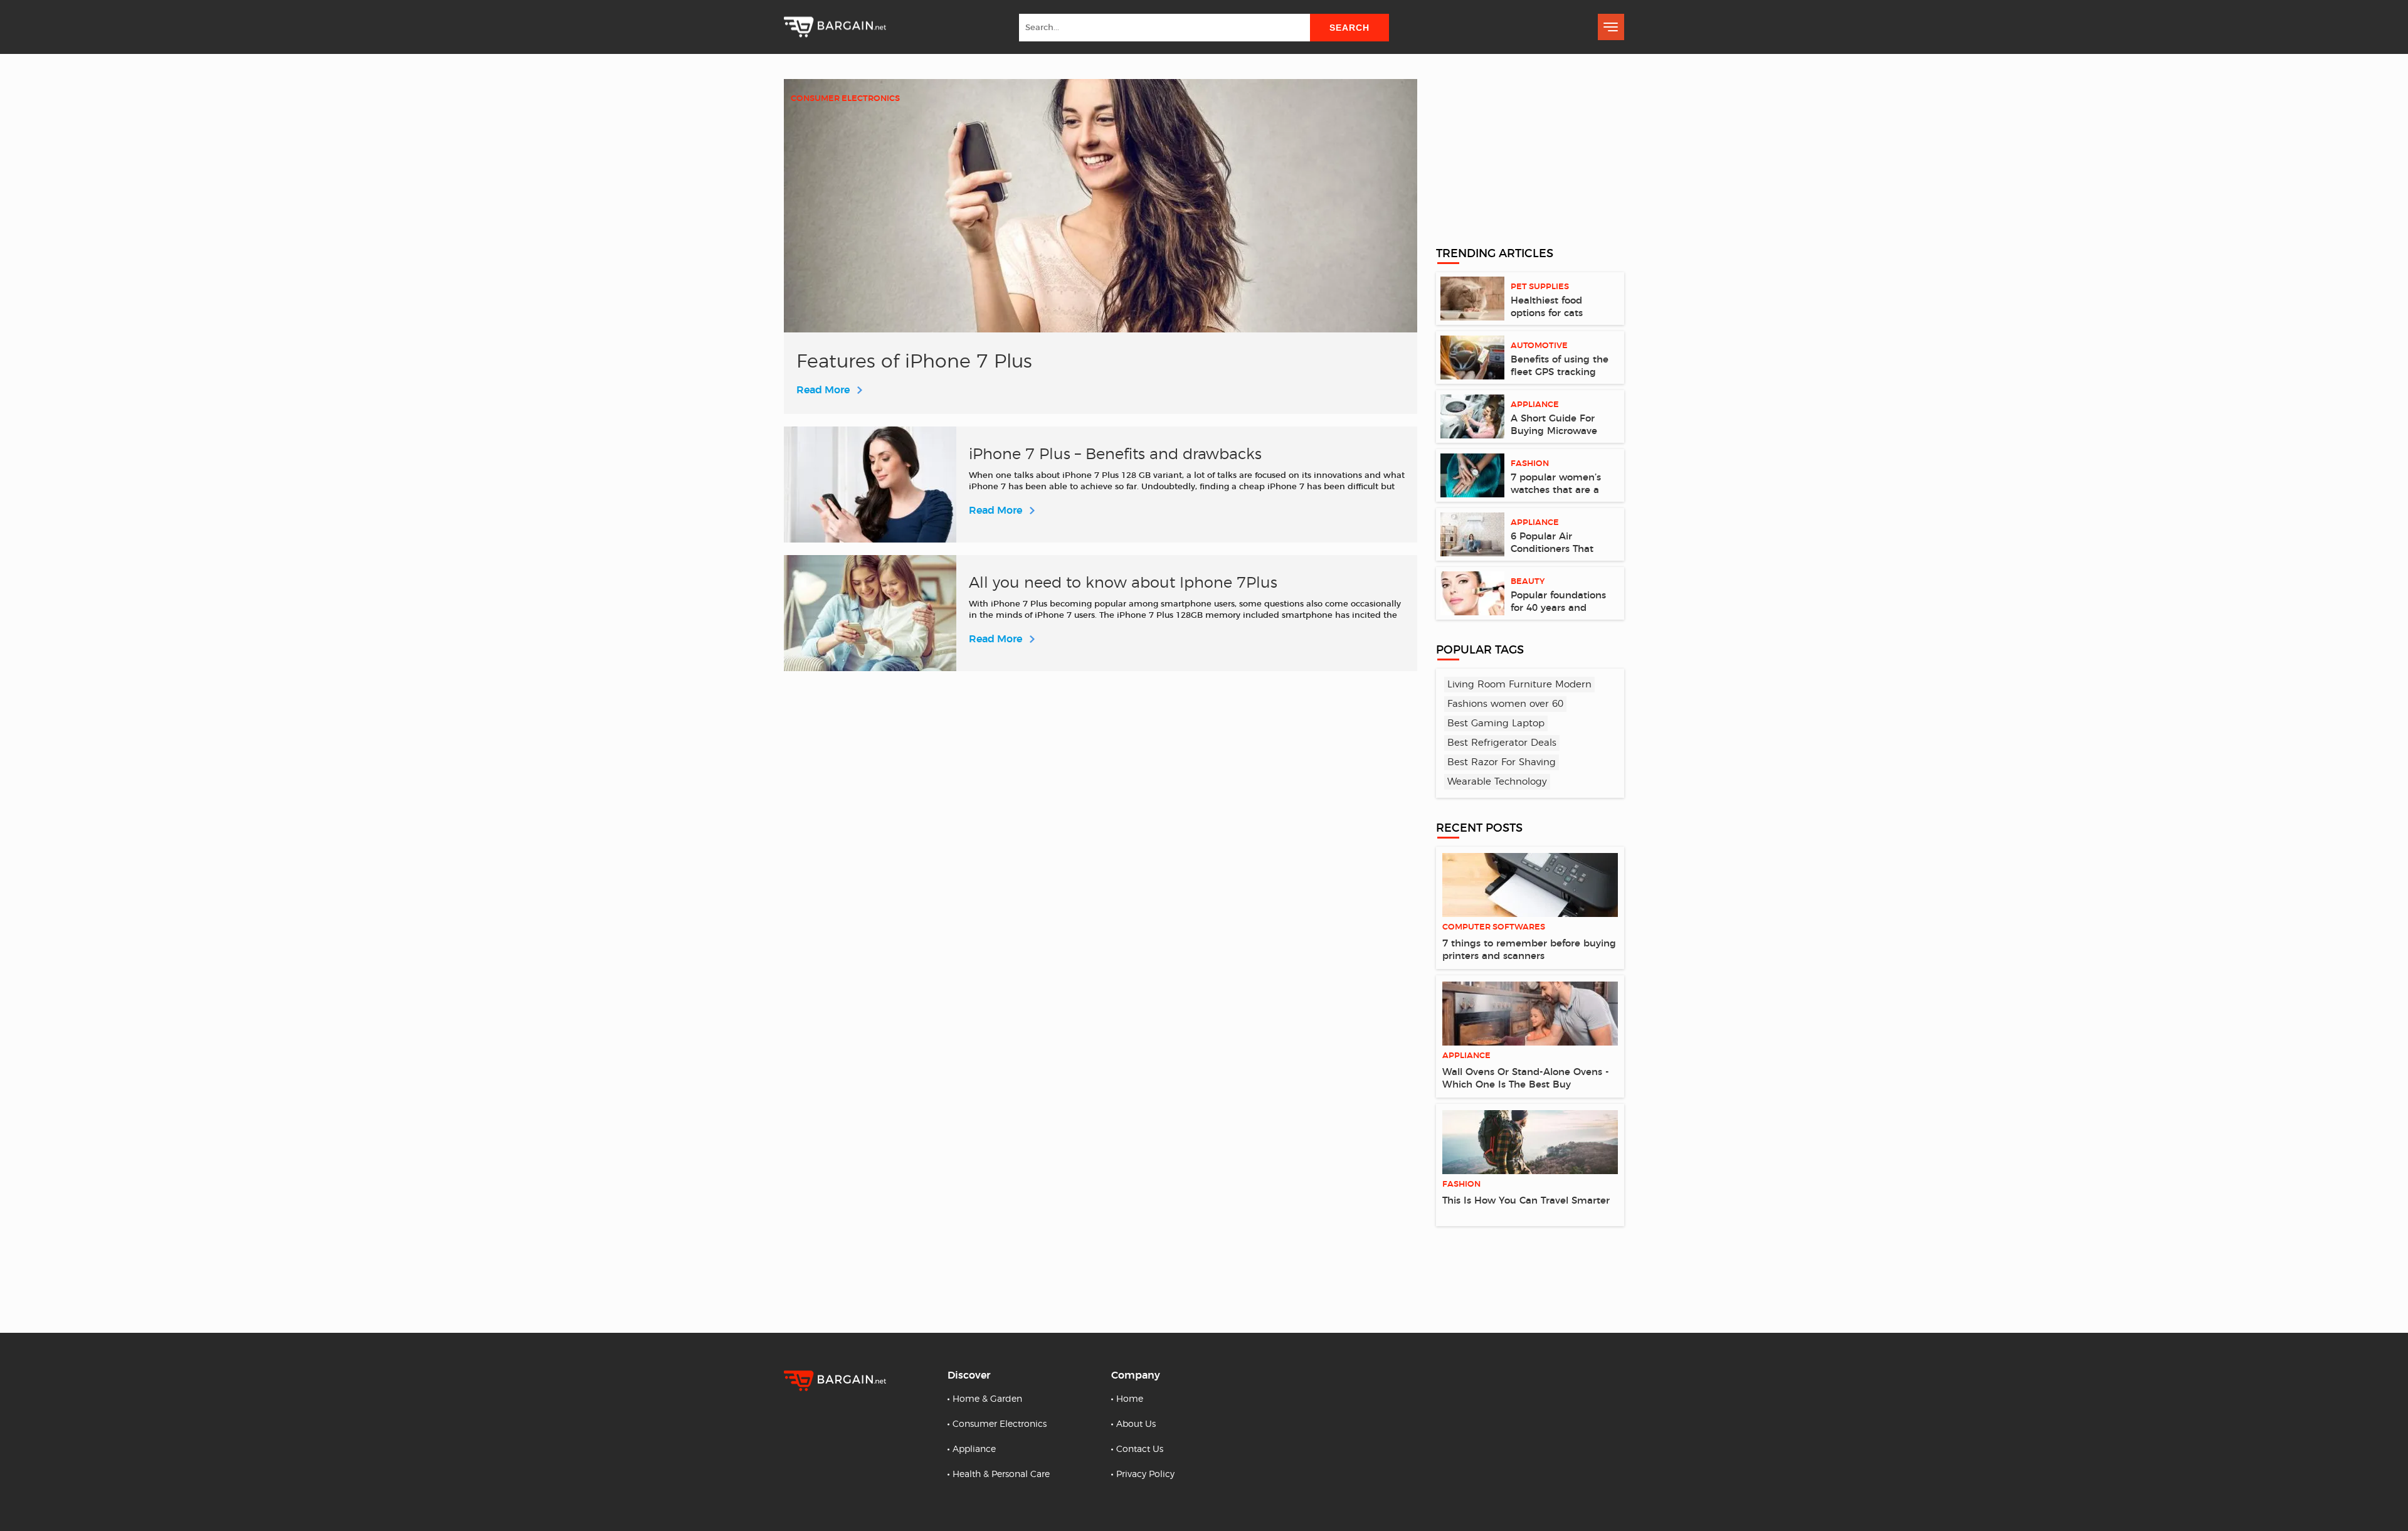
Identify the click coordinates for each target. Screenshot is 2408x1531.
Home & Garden (987, 1399)
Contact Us (1140, 1449)
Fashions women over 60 (1505, 704)
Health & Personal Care (1001, 1475)
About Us (1136, 1424)
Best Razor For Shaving (1502, 762)
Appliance (974, 1449)
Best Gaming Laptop (1496, 723)
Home (1130, 1399)
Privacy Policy (1145, 1475)
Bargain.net (835, 27)
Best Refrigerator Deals (1502, 743)
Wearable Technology (1497, 782)
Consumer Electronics (1000, 1424)
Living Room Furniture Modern (1519, 685)
